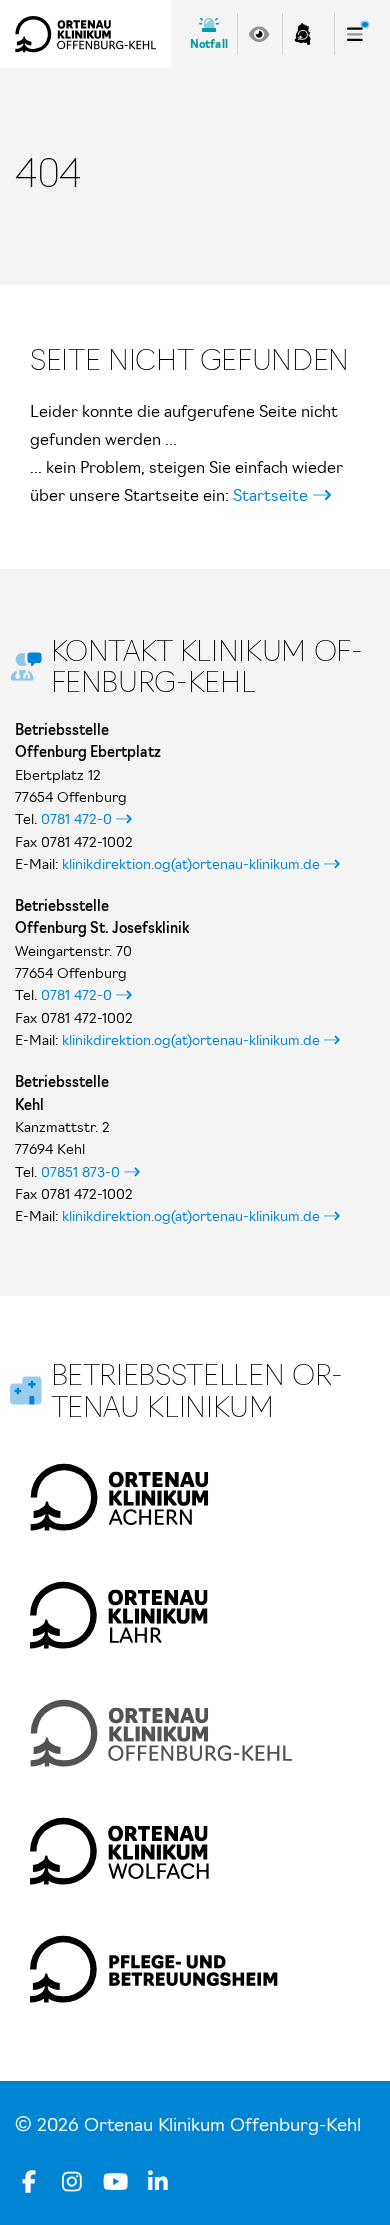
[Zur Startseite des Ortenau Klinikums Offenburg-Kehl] (85, 34)
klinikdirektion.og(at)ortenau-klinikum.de (191, 864)
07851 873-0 (80, 1172)
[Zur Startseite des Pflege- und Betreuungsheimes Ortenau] (154, 1969)
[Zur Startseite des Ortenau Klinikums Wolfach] (119, 1851)
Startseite (270, 495)
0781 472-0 (76, 819)
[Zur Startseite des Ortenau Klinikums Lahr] (119, 1615)
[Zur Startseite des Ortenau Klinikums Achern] (119, 1497)
